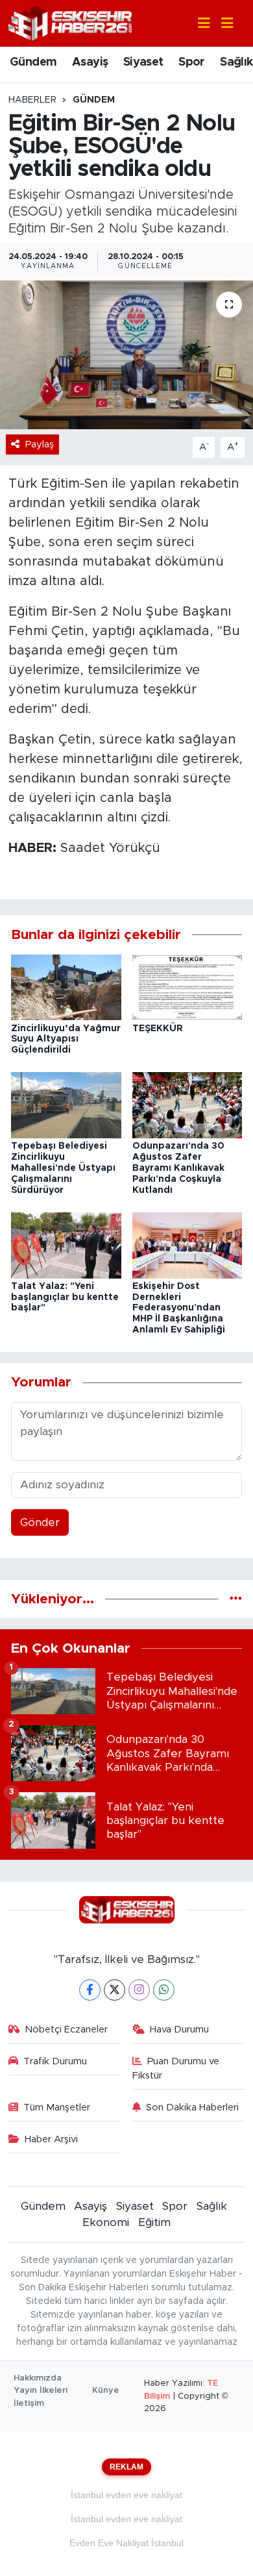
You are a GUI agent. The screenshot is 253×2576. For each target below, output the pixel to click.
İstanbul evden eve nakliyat (126, 2495)
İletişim (29, 2404)
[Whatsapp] (164, 1990)
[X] (114, 1990)
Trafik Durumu (55, 2061)
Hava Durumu (179, 2030)
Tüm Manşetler (57, 2107)
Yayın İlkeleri (41, 2391)
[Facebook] (90, 1990)
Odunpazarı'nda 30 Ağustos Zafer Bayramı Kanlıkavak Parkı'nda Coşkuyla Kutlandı (178, 1168)
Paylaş (40, 444)
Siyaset (143, 62)
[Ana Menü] (222, 24)
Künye (106, 2391)
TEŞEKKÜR (158, 1029)
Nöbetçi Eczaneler (66, 2030)
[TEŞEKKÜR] (187, 987)
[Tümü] (236, 1599)
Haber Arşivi (51, 2139)
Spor (192, 62)
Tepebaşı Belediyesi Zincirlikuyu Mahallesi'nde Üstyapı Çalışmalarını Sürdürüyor (63, 1168)
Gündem (33, 62)
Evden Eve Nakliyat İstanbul (126, 2543)
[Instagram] (139, 1990)
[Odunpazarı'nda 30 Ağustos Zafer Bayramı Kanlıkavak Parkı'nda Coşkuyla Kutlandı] (187, 1105)
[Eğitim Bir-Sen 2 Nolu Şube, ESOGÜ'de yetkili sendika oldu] (126, 355)
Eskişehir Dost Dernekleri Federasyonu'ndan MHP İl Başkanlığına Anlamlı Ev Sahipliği (179, 1308)
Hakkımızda (38, 2378)
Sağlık (236, 62)
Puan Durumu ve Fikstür (176, 2069)
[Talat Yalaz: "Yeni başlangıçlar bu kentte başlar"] (66, 1244)
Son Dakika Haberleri (192, 2107)
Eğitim (154, 2222)
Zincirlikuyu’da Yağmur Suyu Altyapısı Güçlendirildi (66, 1040)
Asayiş (90, 62)
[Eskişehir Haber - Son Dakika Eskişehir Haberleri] (70, 22)
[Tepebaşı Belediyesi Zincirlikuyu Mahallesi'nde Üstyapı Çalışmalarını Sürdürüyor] (66, 1105)
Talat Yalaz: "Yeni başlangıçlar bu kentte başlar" (65, 1297)
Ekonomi (106, 2222)
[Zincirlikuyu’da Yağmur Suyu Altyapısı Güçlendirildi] (66, 987)
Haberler (32, 100)
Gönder (40, 1522)
